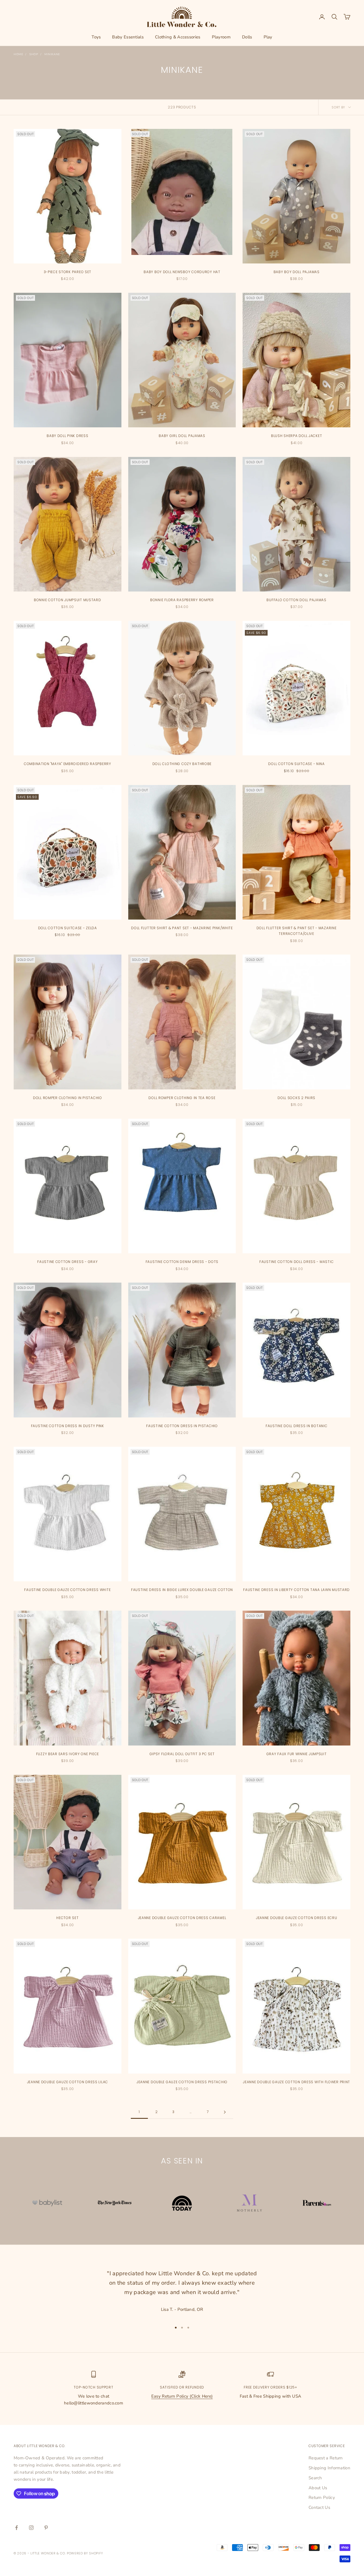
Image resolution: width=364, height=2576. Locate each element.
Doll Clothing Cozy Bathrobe (182, 764)
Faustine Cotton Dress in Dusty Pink (68, 1426)
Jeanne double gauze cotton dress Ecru (297, 1918)
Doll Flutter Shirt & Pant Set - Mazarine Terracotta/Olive (297, 931)
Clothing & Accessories (178, 37)
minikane (52, 54)
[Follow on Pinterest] (46, 2528)
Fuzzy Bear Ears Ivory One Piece (68, 1754)
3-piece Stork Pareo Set (68, 272)
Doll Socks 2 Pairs (296, 1098)
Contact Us (319, 2507)
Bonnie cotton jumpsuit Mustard (68, 600)
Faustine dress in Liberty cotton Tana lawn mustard (296, 1590)
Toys (96, 37)
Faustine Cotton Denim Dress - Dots (182, 1262)
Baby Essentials (128, 37)
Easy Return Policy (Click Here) (182, 2396)
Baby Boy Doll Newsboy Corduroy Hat (182, 272)
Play (268, 37)
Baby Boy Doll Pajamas (297, 272)
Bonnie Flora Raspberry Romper (182, 600)
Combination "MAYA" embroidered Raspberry (68, 764)
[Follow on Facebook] (16, 2528)
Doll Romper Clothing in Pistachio (68, 1098)
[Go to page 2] (225, 2112)
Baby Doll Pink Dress (67, 436)
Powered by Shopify (85, 2553)
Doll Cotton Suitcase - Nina (296, 764)
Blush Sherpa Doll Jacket (296, 436)
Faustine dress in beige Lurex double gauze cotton (182, 1590)
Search (315, 2478)
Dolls (247, 37)
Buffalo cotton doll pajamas (296, 600)
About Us (318, 2488)
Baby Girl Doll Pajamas (182, 436)
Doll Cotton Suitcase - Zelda (68, 928)
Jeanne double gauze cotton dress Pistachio (182, 2082)
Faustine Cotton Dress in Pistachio (182, 1426)
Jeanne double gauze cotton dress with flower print (296, 2082)
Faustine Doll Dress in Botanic (297, 1426)
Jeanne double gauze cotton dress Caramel (182, 1918)
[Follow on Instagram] (31, 2528)
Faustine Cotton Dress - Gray (67, 1262)
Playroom (221, 37)
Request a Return (326, 2458)
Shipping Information (329, 2468)
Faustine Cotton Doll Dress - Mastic (296, 1262)
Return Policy (322, 2497)
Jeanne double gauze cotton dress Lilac (68, 2082)
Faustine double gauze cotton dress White (67, 1590)
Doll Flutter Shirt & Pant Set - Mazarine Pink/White (182, 928)
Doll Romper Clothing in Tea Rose (182, 1098)
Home (18, 54)
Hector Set (67, 1918)
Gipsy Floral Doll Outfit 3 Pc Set (182, 1754)
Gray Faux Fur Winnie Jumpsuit (297, 1754)
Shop (34, 54)
